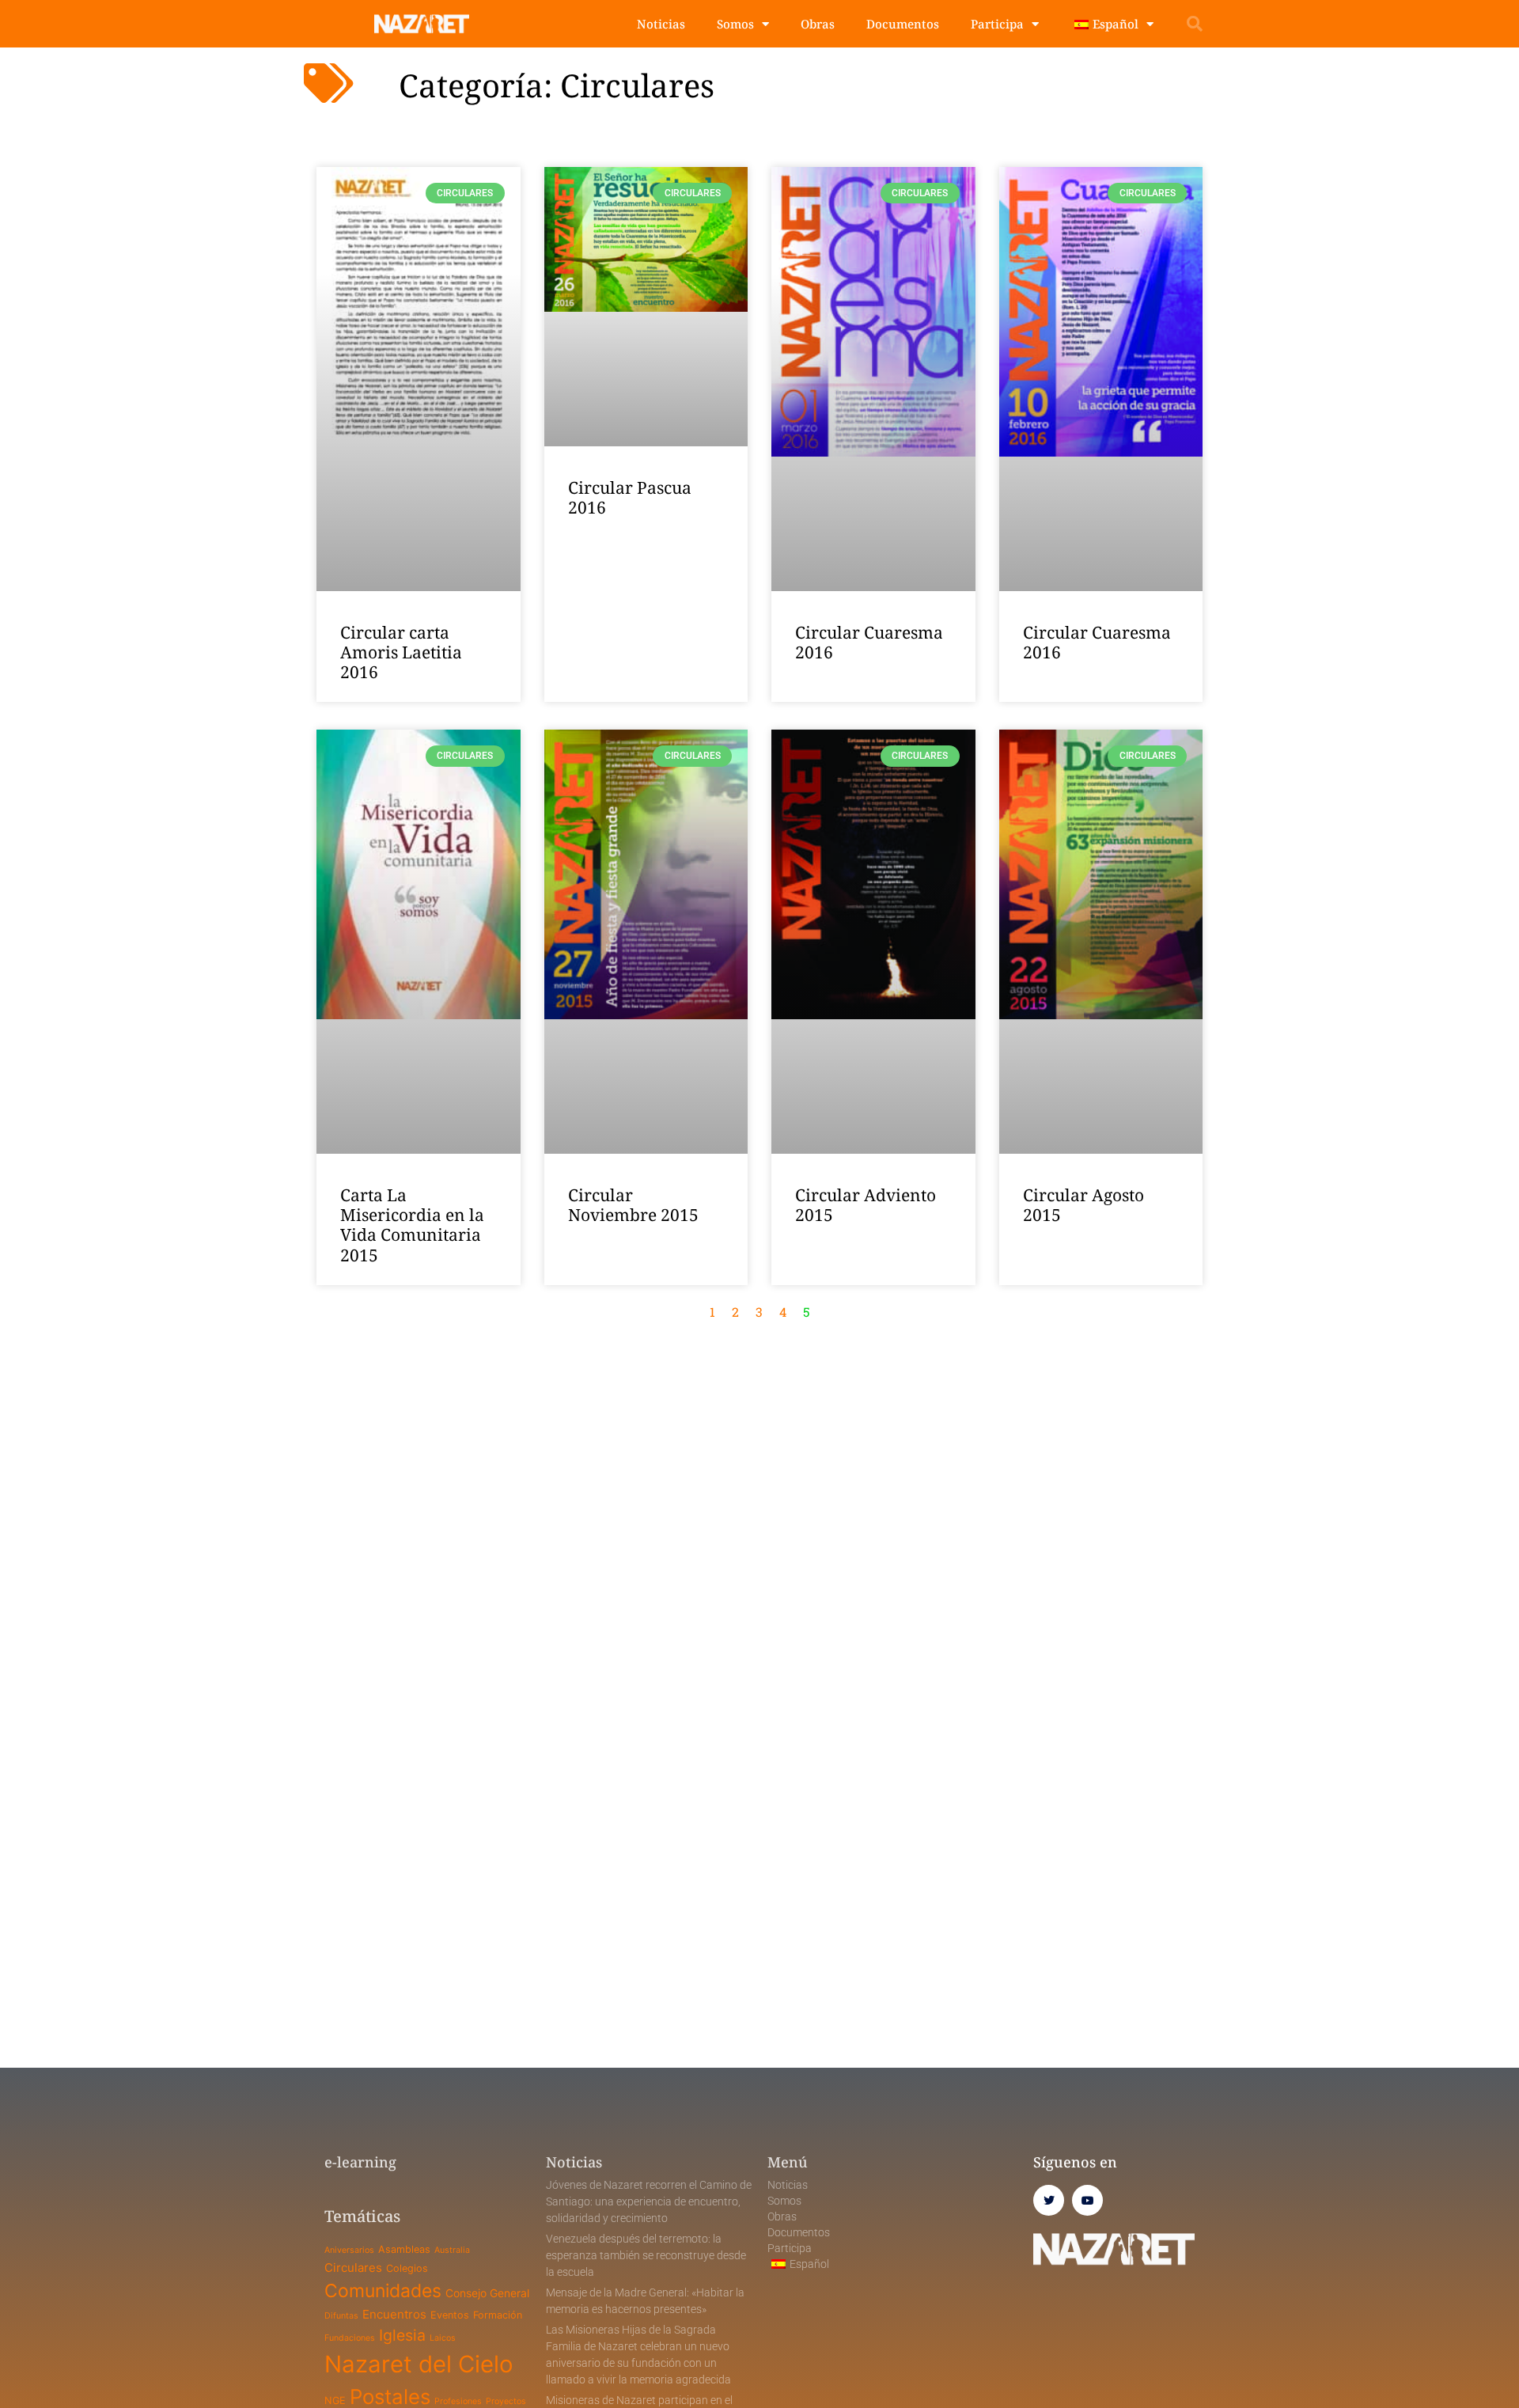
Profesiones (458, 2401)
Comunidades (383, 2291)
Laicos (443, 2338)
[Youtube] (1087, 2200)
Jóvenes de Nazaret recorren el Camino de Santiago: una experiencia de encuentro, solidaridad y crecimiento (649, 2201)
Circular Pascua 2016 (630, 497)
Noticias (661, 24)
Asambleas (404, 2249)
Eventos (450, 2315)
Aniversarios (349, 2250)
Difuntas (341, 2316)
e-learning (360, 2162)
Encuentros (394, 2314)
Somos (735, 24)
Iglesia (402, 2335)
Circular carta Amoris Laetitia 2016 (401, 652)
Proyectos (506, 2401)
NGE (335, 2400)
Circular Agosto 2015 (1083, 1205)
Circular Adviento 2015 (866, 1205)
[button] (1195, 24)
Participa (997, 24)
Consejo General (487, 2293)
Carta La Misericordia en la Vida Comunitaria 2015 (412, 1225)
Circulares (353, 2268)
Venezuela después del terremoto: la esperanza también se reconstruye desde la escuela (646, 2255)
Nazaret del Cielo (419, 2364)
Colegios (407, 2268)
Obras (818, 24)
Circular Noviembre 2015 (633, 1205)
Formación (498, 2315)
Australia (452, 2250)
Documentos (903, 24)
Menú (788, 2162)
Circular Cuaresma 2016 (869, 642)
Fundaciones (350, 2338)
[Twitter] (1049, 2200)
